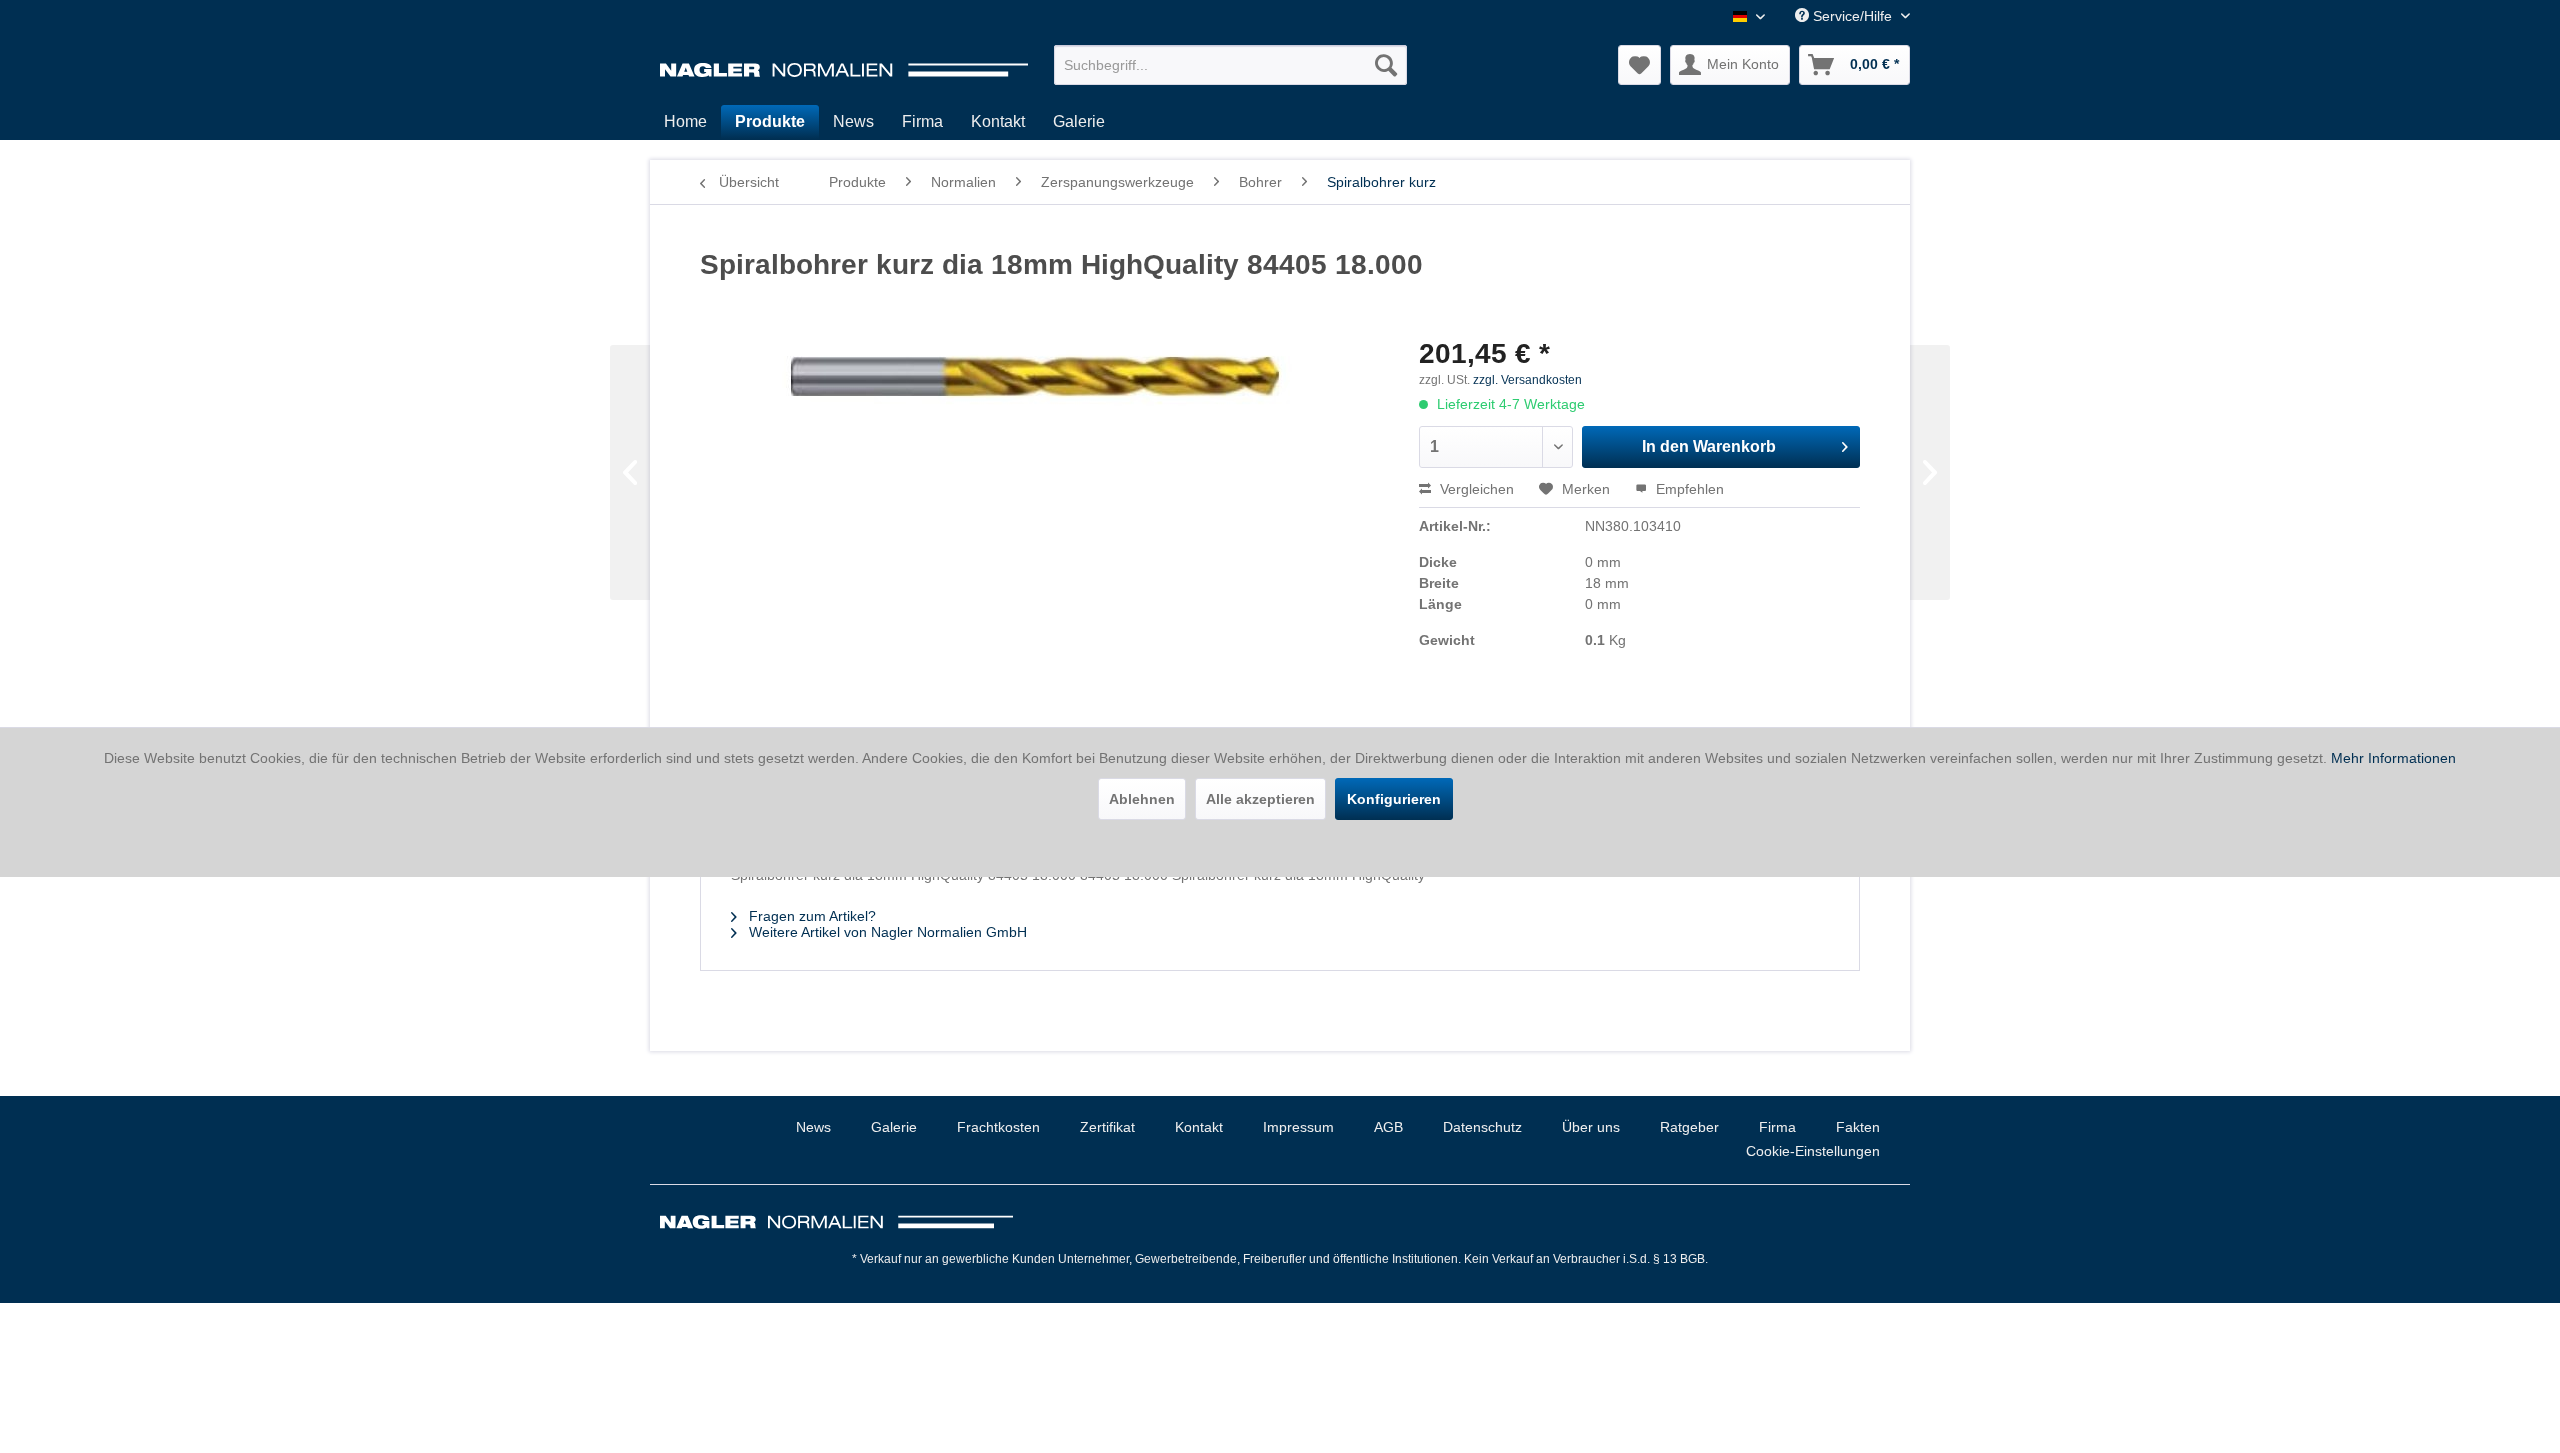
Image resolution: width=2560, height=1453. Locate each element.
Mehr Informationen (2393, 758)
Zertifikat (1107, 1127)
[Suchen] (1386, 65)
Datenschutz (1482, 1127)
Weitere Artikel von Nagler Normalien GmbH (886, 932)
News (813, 1127)
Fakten (1858, 1127)
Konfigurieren (1394, 799)
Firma (1777, 1127)
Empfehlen (1688, 489)
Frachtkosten (998, 1127)
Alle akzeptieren (1260, 799)
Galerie (894, 1127)
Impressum (1298, 1127)
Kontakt (1199, 1127)
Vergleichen (1475, 489)
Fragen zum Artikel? (810, 916)
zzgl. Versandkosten (1527, 380)
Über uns (1591, 1127)
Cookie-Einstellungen (1813, 1151)
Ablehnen (1142, 799)
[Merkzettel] (1639, 65)
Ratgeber (1689, 1127)
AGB (1388, 1127)
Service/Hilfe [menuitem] (1852, 16)
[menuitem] (1230, 65)
